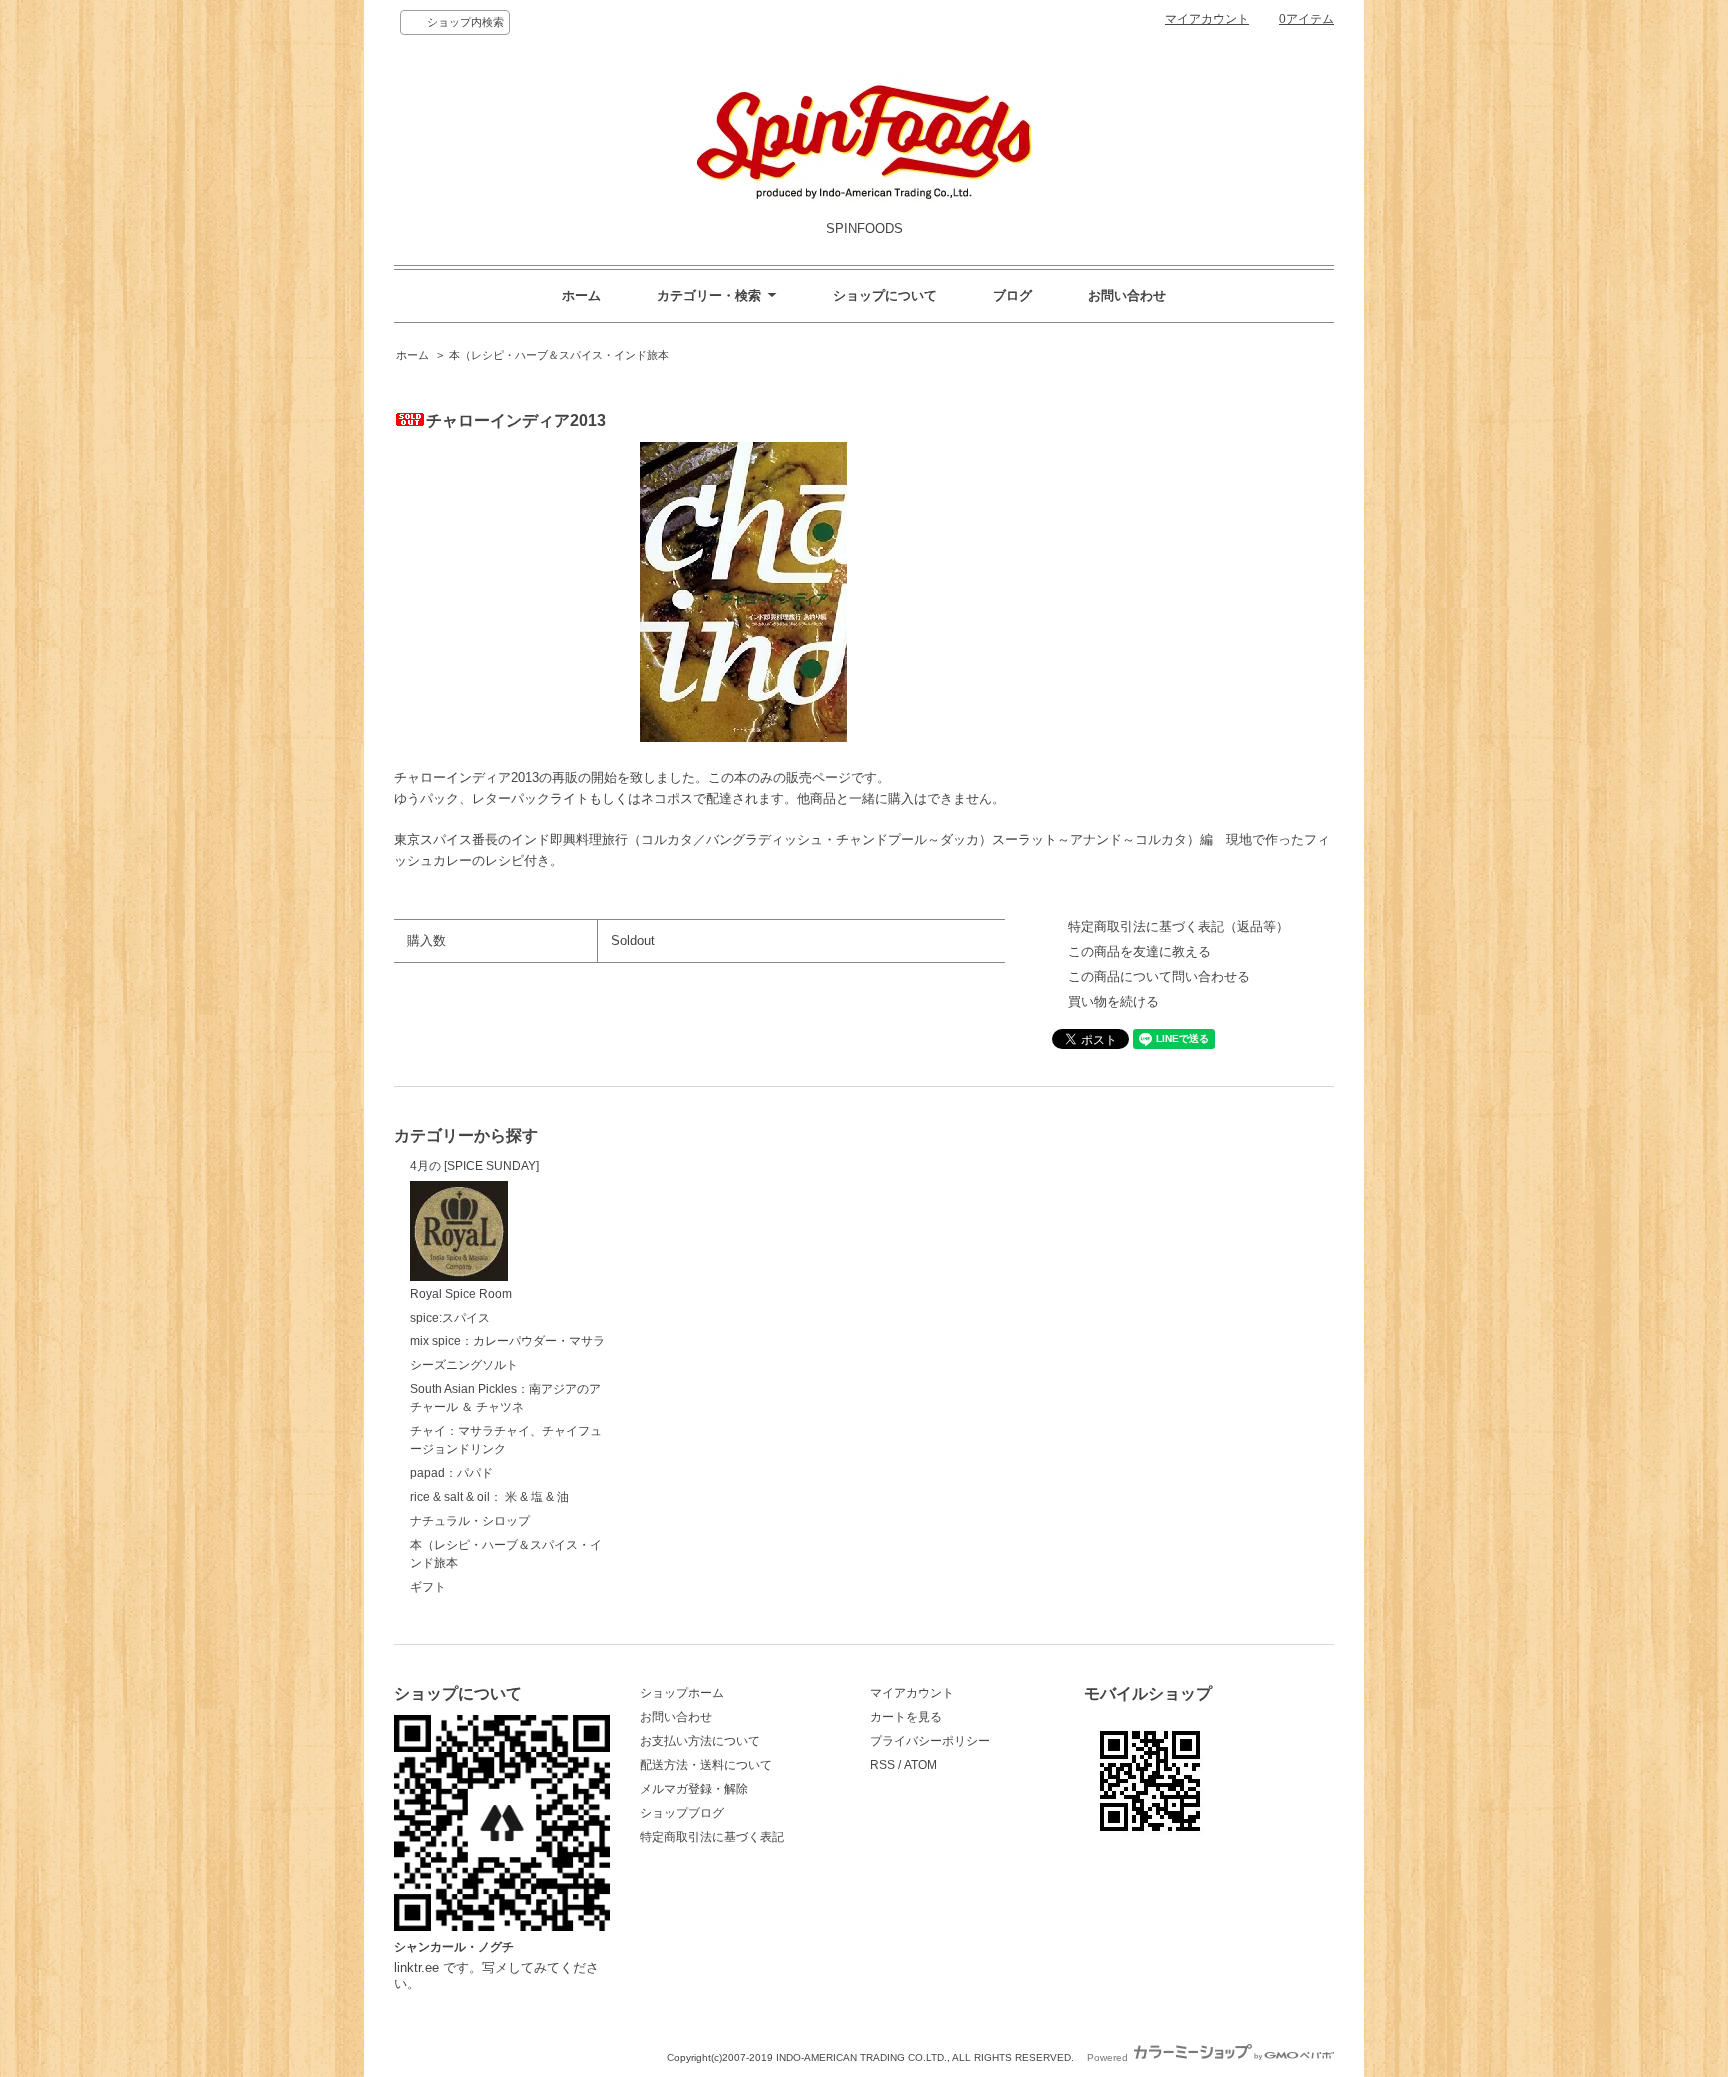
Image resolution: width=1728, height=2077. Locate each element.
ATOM (920, 1765)
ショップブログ (682, 1813)
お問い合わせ (1127, 295)
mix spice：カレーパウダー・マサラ (507, 1341)
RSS (882, 1765)
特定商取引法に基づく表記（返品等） (1178, 926)
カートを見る (906, 1717)
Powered (1109, 2057)
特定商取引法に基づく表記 (712, 1837)
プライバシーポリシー (930, 1741)
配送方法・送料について (706, 1765)
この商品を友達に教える (1139, 951)
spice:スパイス (450, 1318)
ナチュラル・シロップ (470, 1521)
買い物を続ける (1113, 1001)
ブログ (1012, 295)
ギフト (428, 1587)
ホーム (581, 295)
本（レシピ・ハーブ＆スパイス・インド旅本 (559, 355)
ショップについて (885, 295)
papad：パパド (451, 1473)
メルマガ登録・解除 (694, 1789)
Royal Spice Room (461, 1294)
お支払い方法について (700, 1741)
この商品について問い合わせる (1159, 976)
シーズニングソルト (464, 1365)
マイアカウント (1207, 19)
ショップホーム (682, 1693)
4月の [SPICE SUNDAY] (474, 1166)
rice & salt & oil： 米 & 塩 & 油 (489, 1497)
